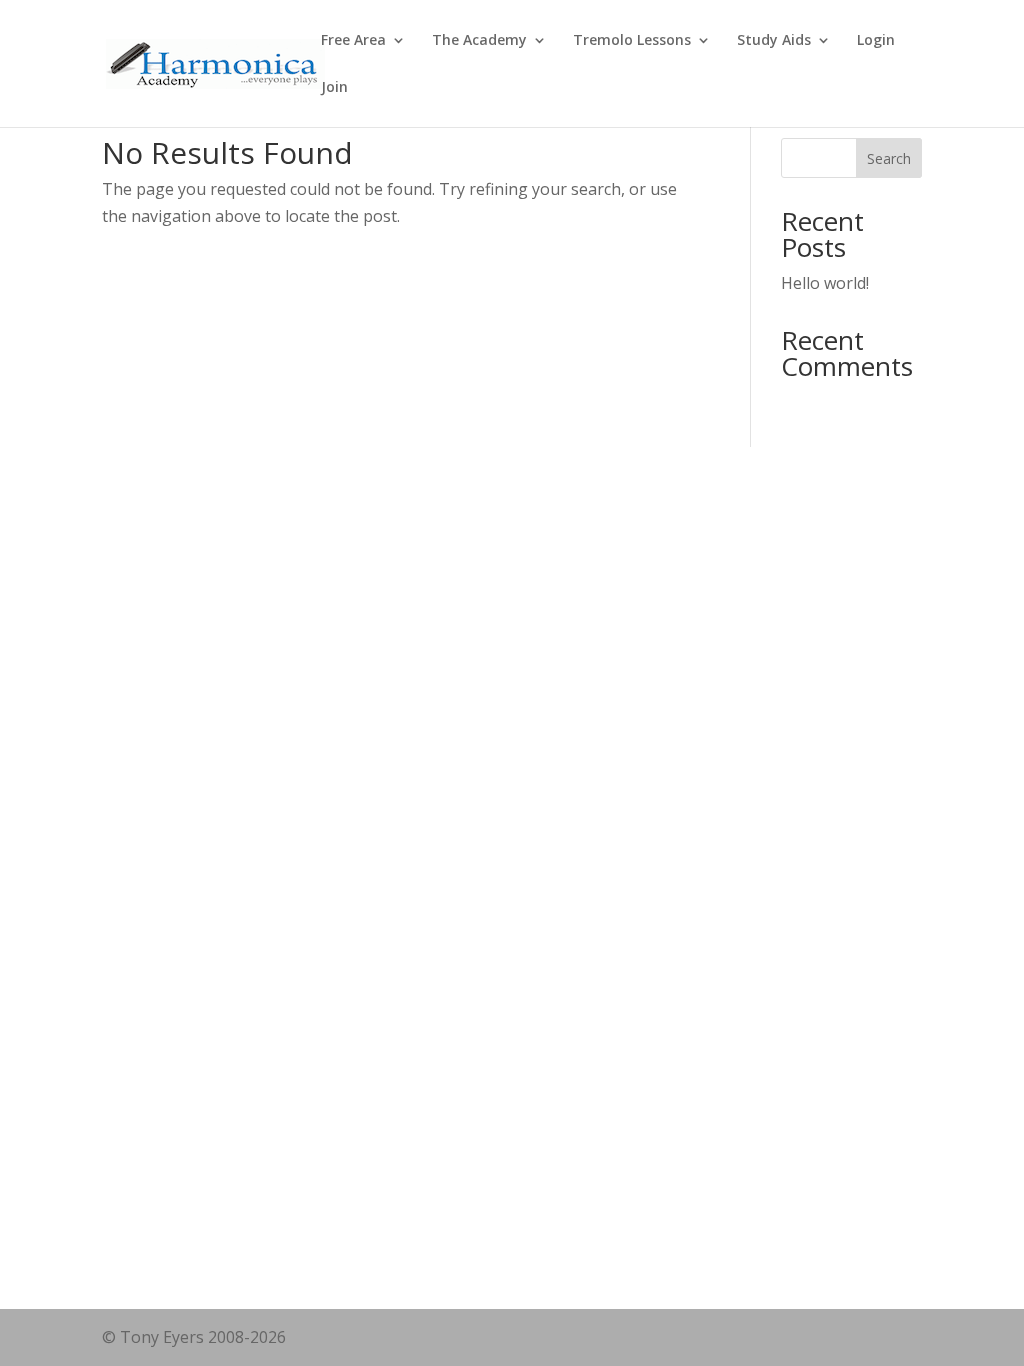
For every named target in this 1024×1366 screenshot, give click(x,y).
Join (334, 88)
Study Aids (774, 41)
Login (876, 41)
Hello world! (825, 283)
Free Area (353, 41)
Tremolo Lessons (632, 41)
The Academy (479, 41)
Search (889, 158)
